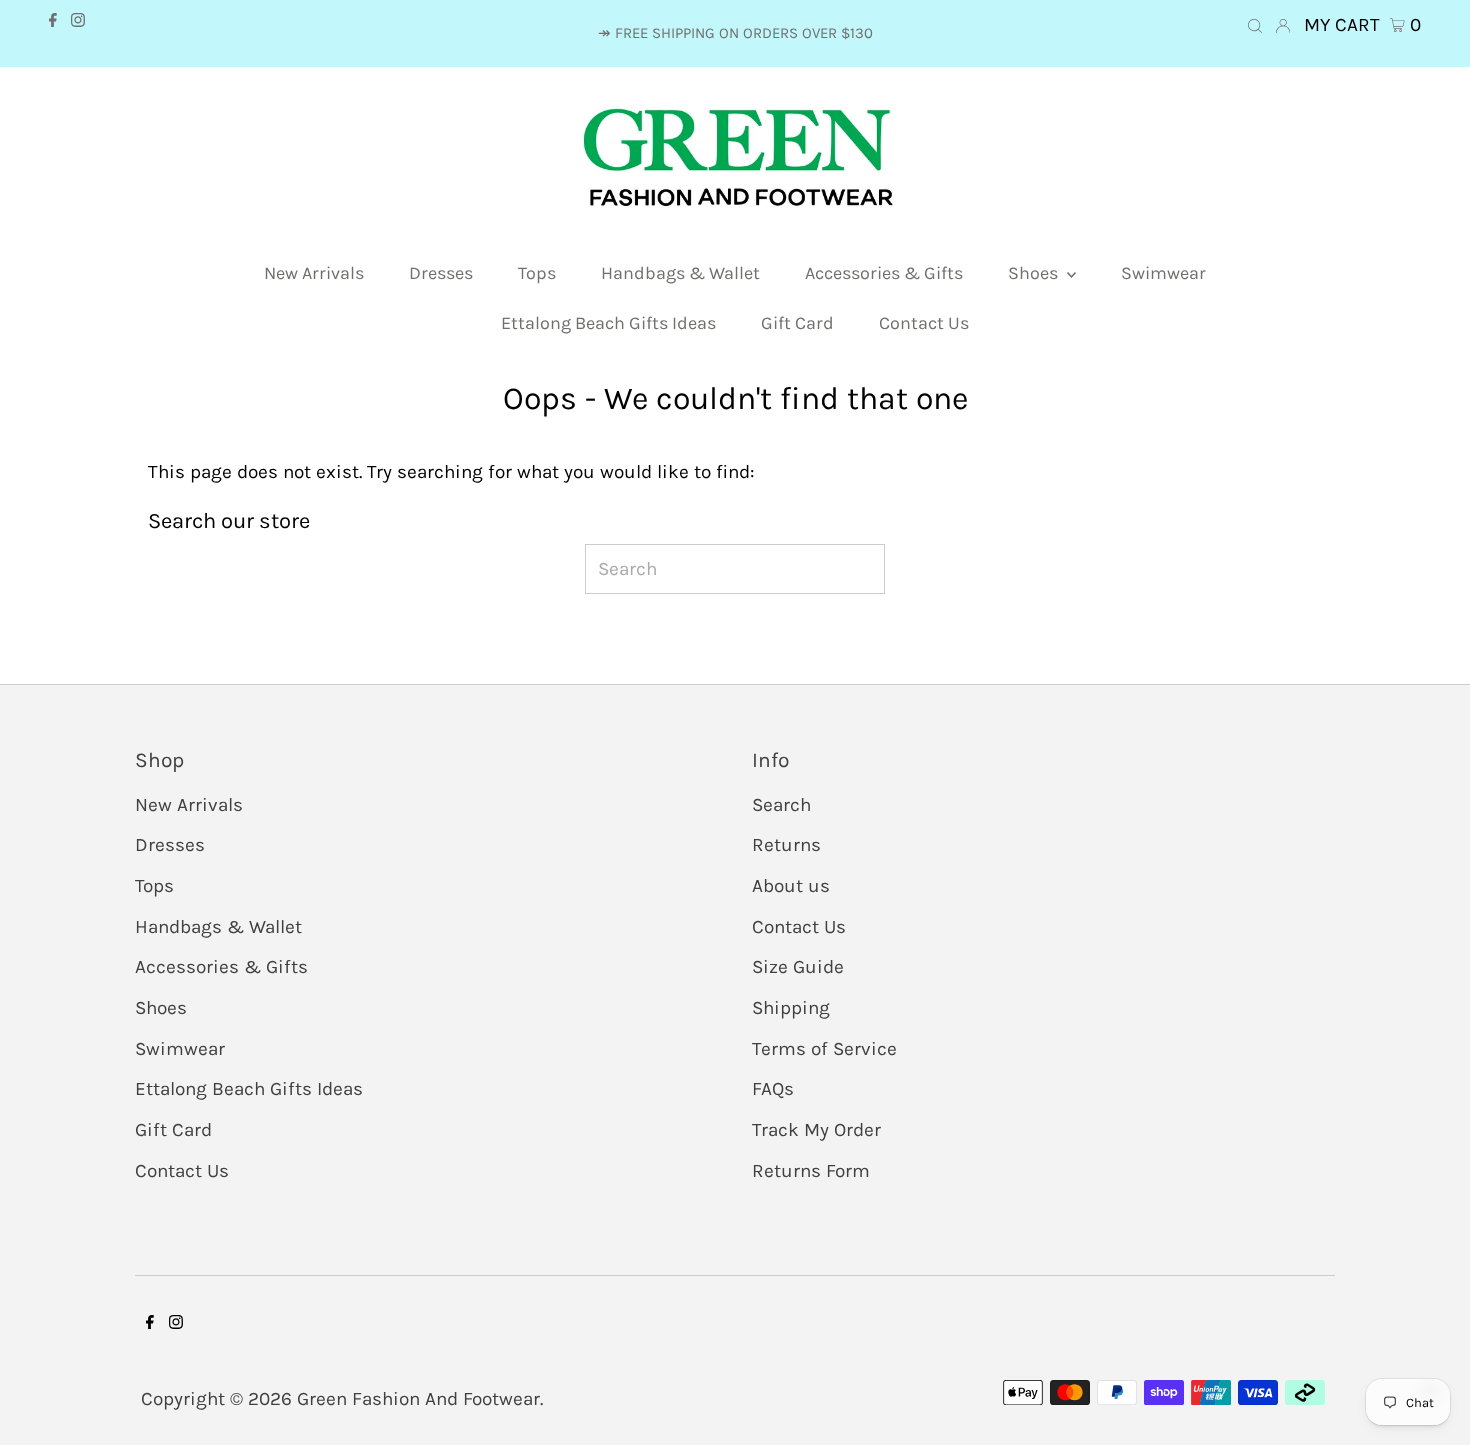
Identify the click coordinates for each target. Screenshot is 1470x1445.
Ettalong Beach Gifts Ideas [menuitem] (608, 323)
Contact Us (182, 1171)
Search (781, 805)
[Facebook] (53, 37)
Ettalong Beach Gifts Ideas (249, 1089)
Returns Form (811, 1171)
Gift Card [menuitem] (797, 323)
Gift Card (173, 1130)
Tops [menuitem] (537, 273)
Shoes (161, 1008)
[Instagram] (78, 37)
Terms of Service (824, 1049)
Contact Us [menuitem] (924, 323)
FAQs (773, 1089)
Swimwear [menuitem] (1163, 273)
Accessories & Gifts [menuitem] (884, 273)
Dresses (170, 845)
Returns (786, 845)
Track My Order (816, 1130)
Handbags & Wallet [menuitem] (680, 273)
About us (791, 886)
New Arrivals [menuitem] (314, 273)
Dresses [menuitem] (441, 273)
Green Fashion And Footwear (418, 1399)
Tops (154, 886)
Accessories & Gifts (221, 967)
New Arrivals (189, 805)
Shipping (791, 1008)
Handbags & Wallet (218, 927)
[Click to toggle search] (1255, 43)
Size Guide (798, 967)
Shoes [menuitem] (1035, 273)
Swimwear (180, 1049)
